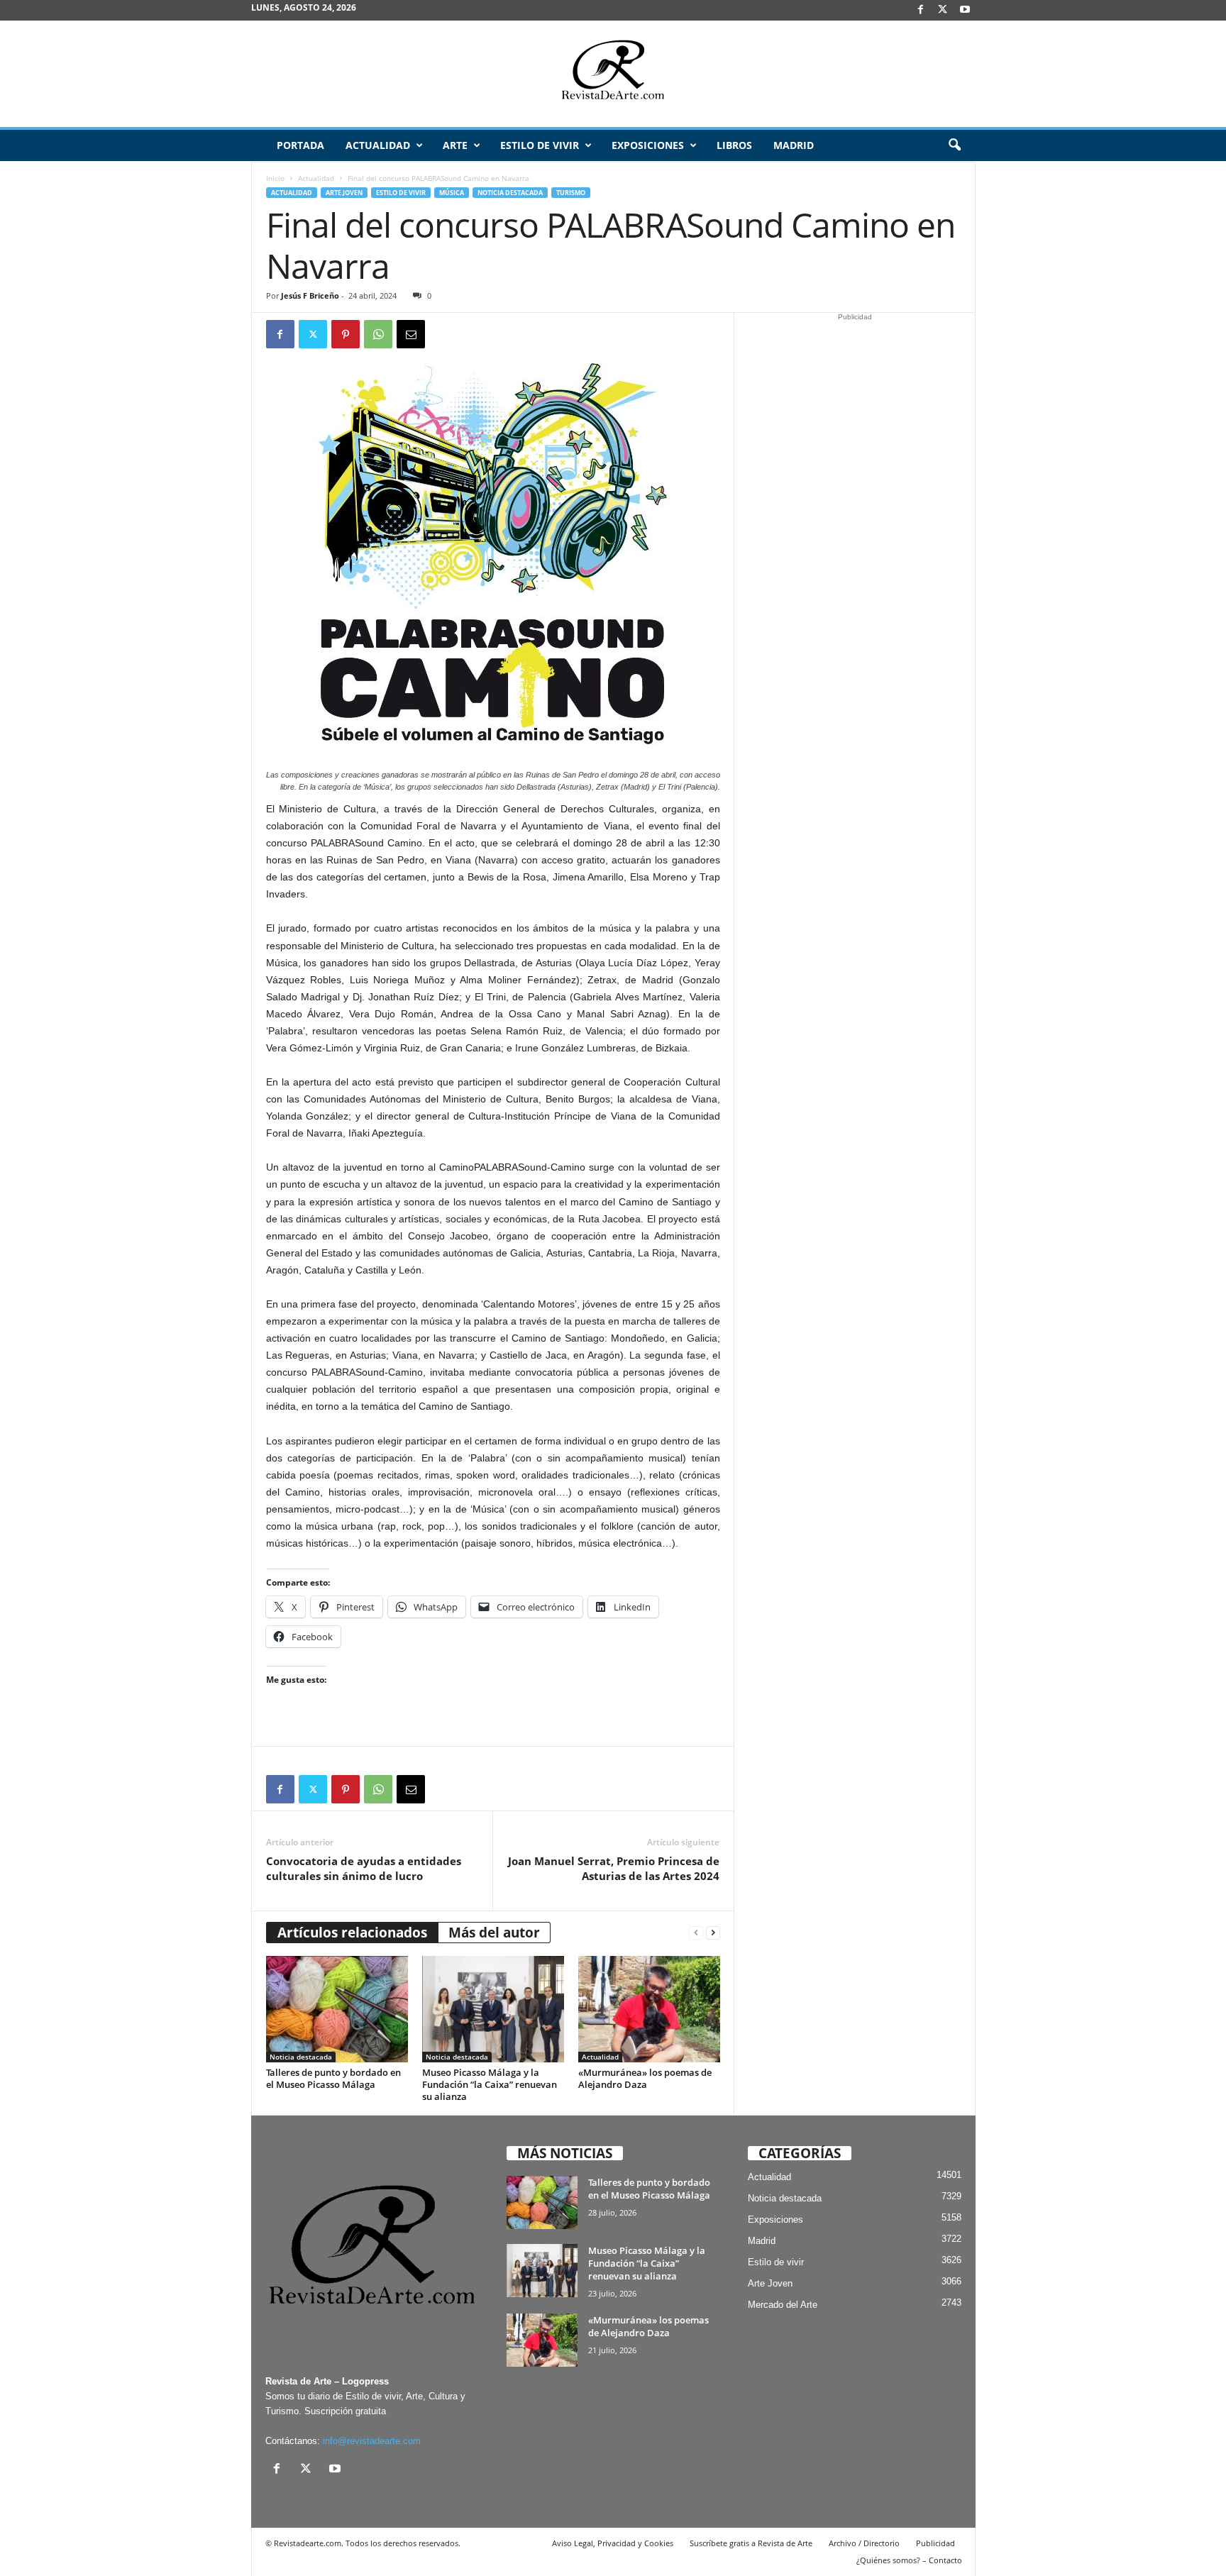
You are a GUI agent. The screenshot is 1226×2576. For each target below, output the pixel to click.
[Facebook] (921, 10)
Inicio (275, 178)
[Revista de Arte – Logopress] (613, 74)
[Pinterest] (346, 334)
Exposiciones (648, 145)
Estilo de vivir (540, 145)
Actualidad (378, 145)
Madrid (794, 145)
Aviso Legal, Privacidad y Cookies (613, 2543)
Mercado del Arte (783, 2305)
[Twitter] (313, 334)
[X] (943, 10)
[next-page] (713, 1933)
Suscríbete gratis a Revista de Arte (751, 2543)
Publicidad (935, 2543)
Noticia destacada (510, 193)
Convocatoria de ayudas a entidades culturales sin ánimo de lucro (364, 1868)
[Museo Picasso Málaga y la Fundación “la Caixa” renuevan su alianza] (493, 2009)
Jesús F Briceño (310, 295)
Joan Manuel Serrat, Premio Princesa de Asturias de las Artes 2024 (614, 1868)
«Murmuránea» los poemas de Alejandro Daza (645, 2078)
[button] (954, 145)
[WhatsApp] (378, 334)
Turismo (571, 193)
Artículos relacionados (352, 1933)
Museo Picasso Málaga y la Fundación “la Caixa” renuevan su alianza (490, 2084)
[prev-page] (696, 1933)
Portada (300, 145)
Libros (734, 145)
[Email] (411, 334)
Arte (455, 145)
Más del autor (494, 1933)
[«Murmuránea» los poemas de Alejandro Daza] (649, 2009)
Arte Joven (344, 193)
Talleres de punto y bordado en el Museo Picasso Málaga (333, 2078)
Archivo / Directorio (864, 2543)
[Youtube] (965, 10)
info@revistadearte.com (372, 2441)
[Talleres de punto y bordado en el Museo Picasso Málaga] (337, 2009)
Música (452, 193)
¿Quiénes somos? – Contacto (909, 2560)
